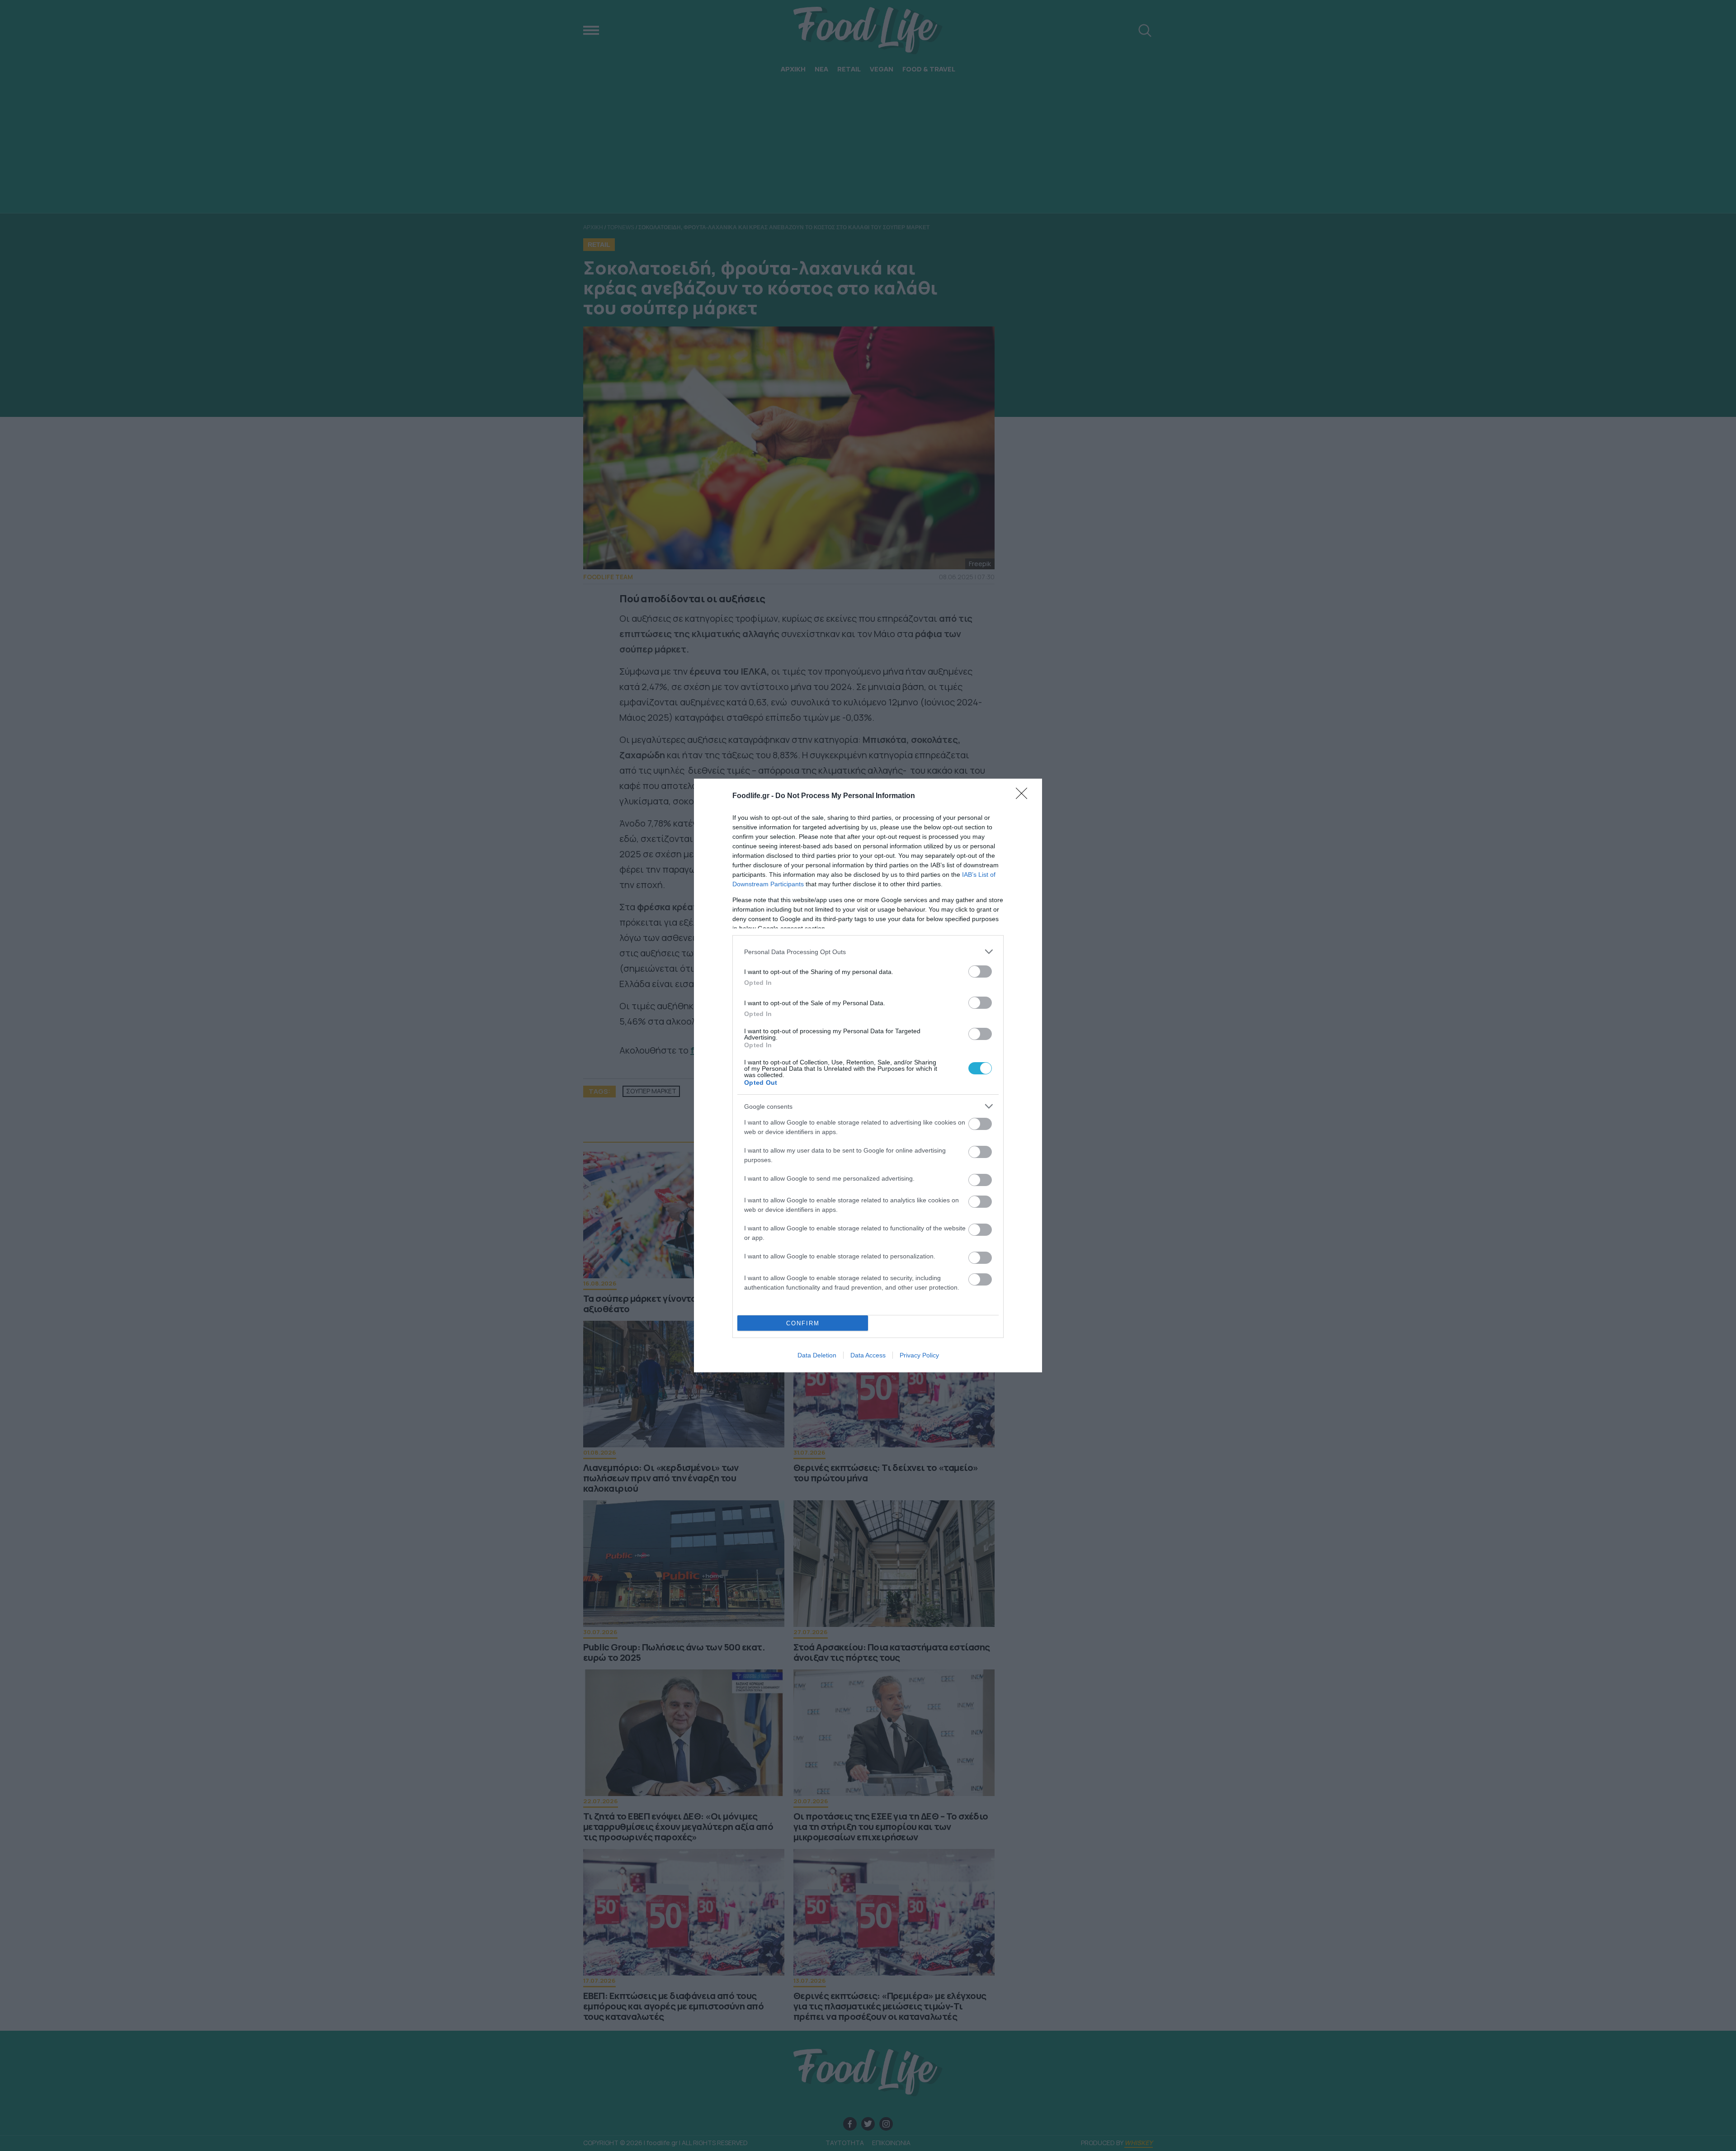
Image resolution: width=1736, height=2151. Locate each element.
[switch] (980, 971)
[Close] (1024, 796)
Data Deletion (817, 1355)
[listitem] (868, 952)
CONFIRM (803, 1323)
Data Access (868, 1355)
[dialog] (868, 1075)
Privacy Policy (919, 1355)
